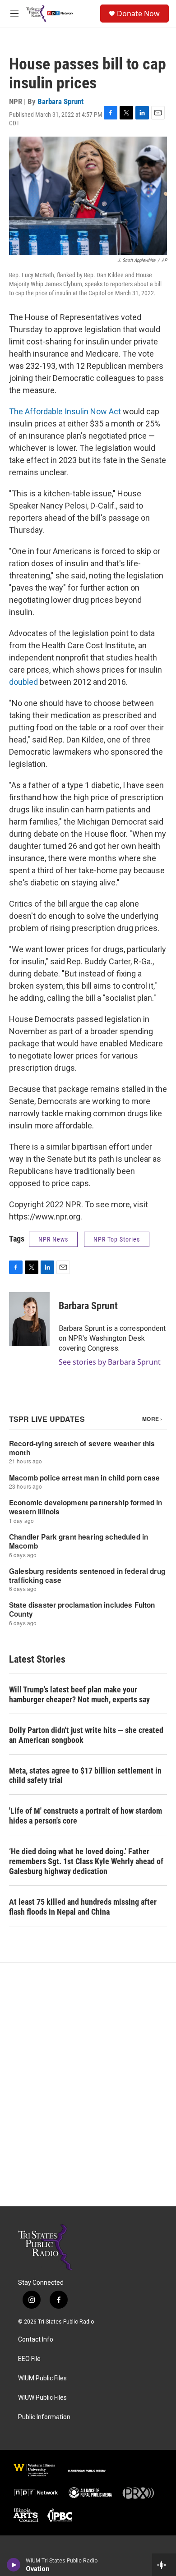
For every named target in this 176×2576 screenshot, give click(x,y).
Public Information (44, 2417)
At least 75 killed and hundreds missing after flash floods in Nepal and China (83, 1907)
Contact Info (36, 2340)
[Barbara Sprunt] (29, 1319)
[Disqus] (88, 2085)
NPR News (53, 1239)
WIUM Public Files (42, 2378)
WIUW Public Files (42, 2398)
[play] (14, 2565)
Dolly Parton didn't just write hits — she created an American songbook (86, 1735)
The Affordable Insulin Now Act (65, 411)
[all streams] (164, 2565)
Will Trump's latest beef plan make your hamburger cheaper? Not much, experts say (79, 1694)
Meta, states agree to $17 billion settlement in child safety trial (85, 1776)
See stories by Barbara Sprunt (110, 1362)
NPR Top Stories (117, 1239)
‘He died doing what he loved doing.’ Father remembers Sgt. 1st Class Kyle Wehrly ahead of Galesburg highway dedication (86, 1861)
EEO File (29, 2359)
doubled (24, 682)
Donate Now (138, 14)
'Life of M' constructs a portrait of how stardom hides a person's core (86, 1816)
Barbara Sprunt (60, 101)
